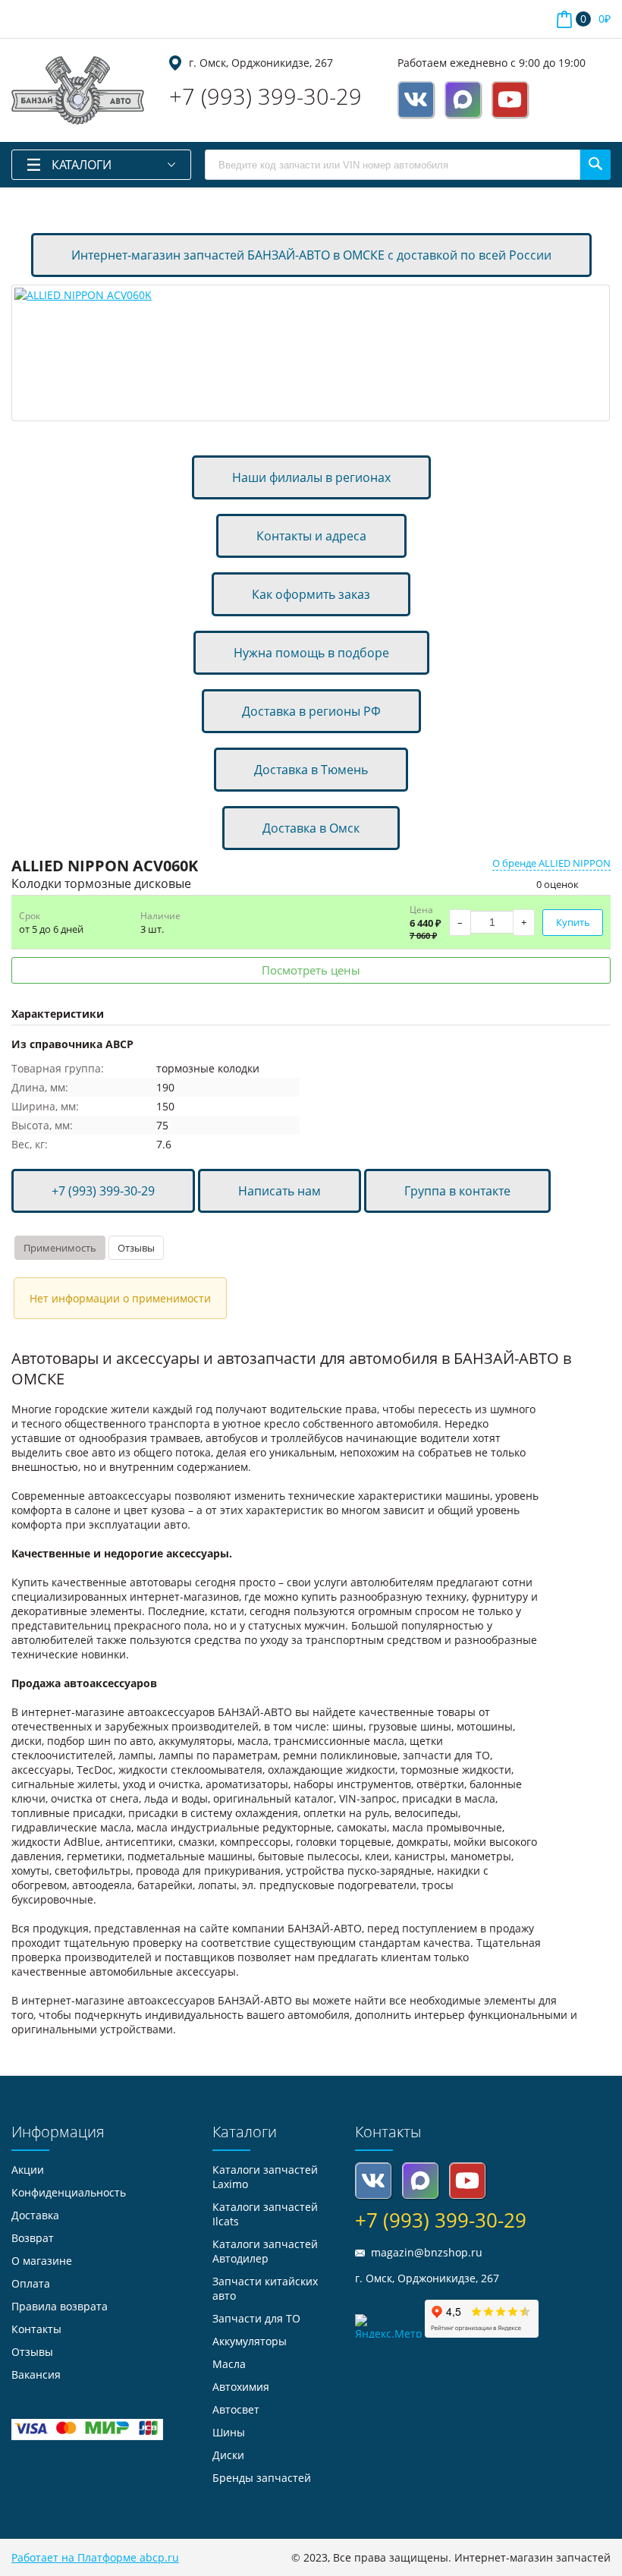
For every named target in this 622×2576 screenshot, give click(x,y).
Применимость (60, 1248)
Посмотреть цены (311, 970)
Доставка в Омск (311, 828)
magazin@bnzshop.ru (427, 2252)
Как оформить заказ (311, 594)
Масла (229, 2364)
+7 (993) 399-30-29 (265, 96)
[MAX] (463, 99)
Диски (228, 2455)
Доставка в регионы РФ (311, 711)
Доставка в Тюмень (311, 770)
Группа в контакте (457, 1191)
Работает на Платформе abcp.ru (95, 2557)
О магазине (42, 2261)
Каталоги (82, 165)
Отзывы (136, 1248)
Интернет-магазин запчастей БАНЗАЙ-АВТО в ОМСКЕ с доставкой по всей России (311, 255)
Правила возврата (60, 2306)
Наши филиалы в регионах (311, 477)
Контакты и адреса (311, 536)
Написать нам (280, 1191)
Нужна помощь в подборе (311, 653)
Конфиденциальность (69, 2192)
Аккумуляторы (250, 2341)
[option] (311, 353)
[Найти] (595, 165)
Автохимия (241, 2387)
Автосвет (236, 2409)
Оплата (31, 2283)
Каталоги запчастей (265, 2251)
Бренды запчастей (262, 2478)
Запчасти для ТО (256, 2318)
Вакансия (36, 2374)
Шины (229, 2432)
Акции (28, 2170)
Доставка (35, 2215)
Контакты (36, 2329)
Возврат (33, 2238)
